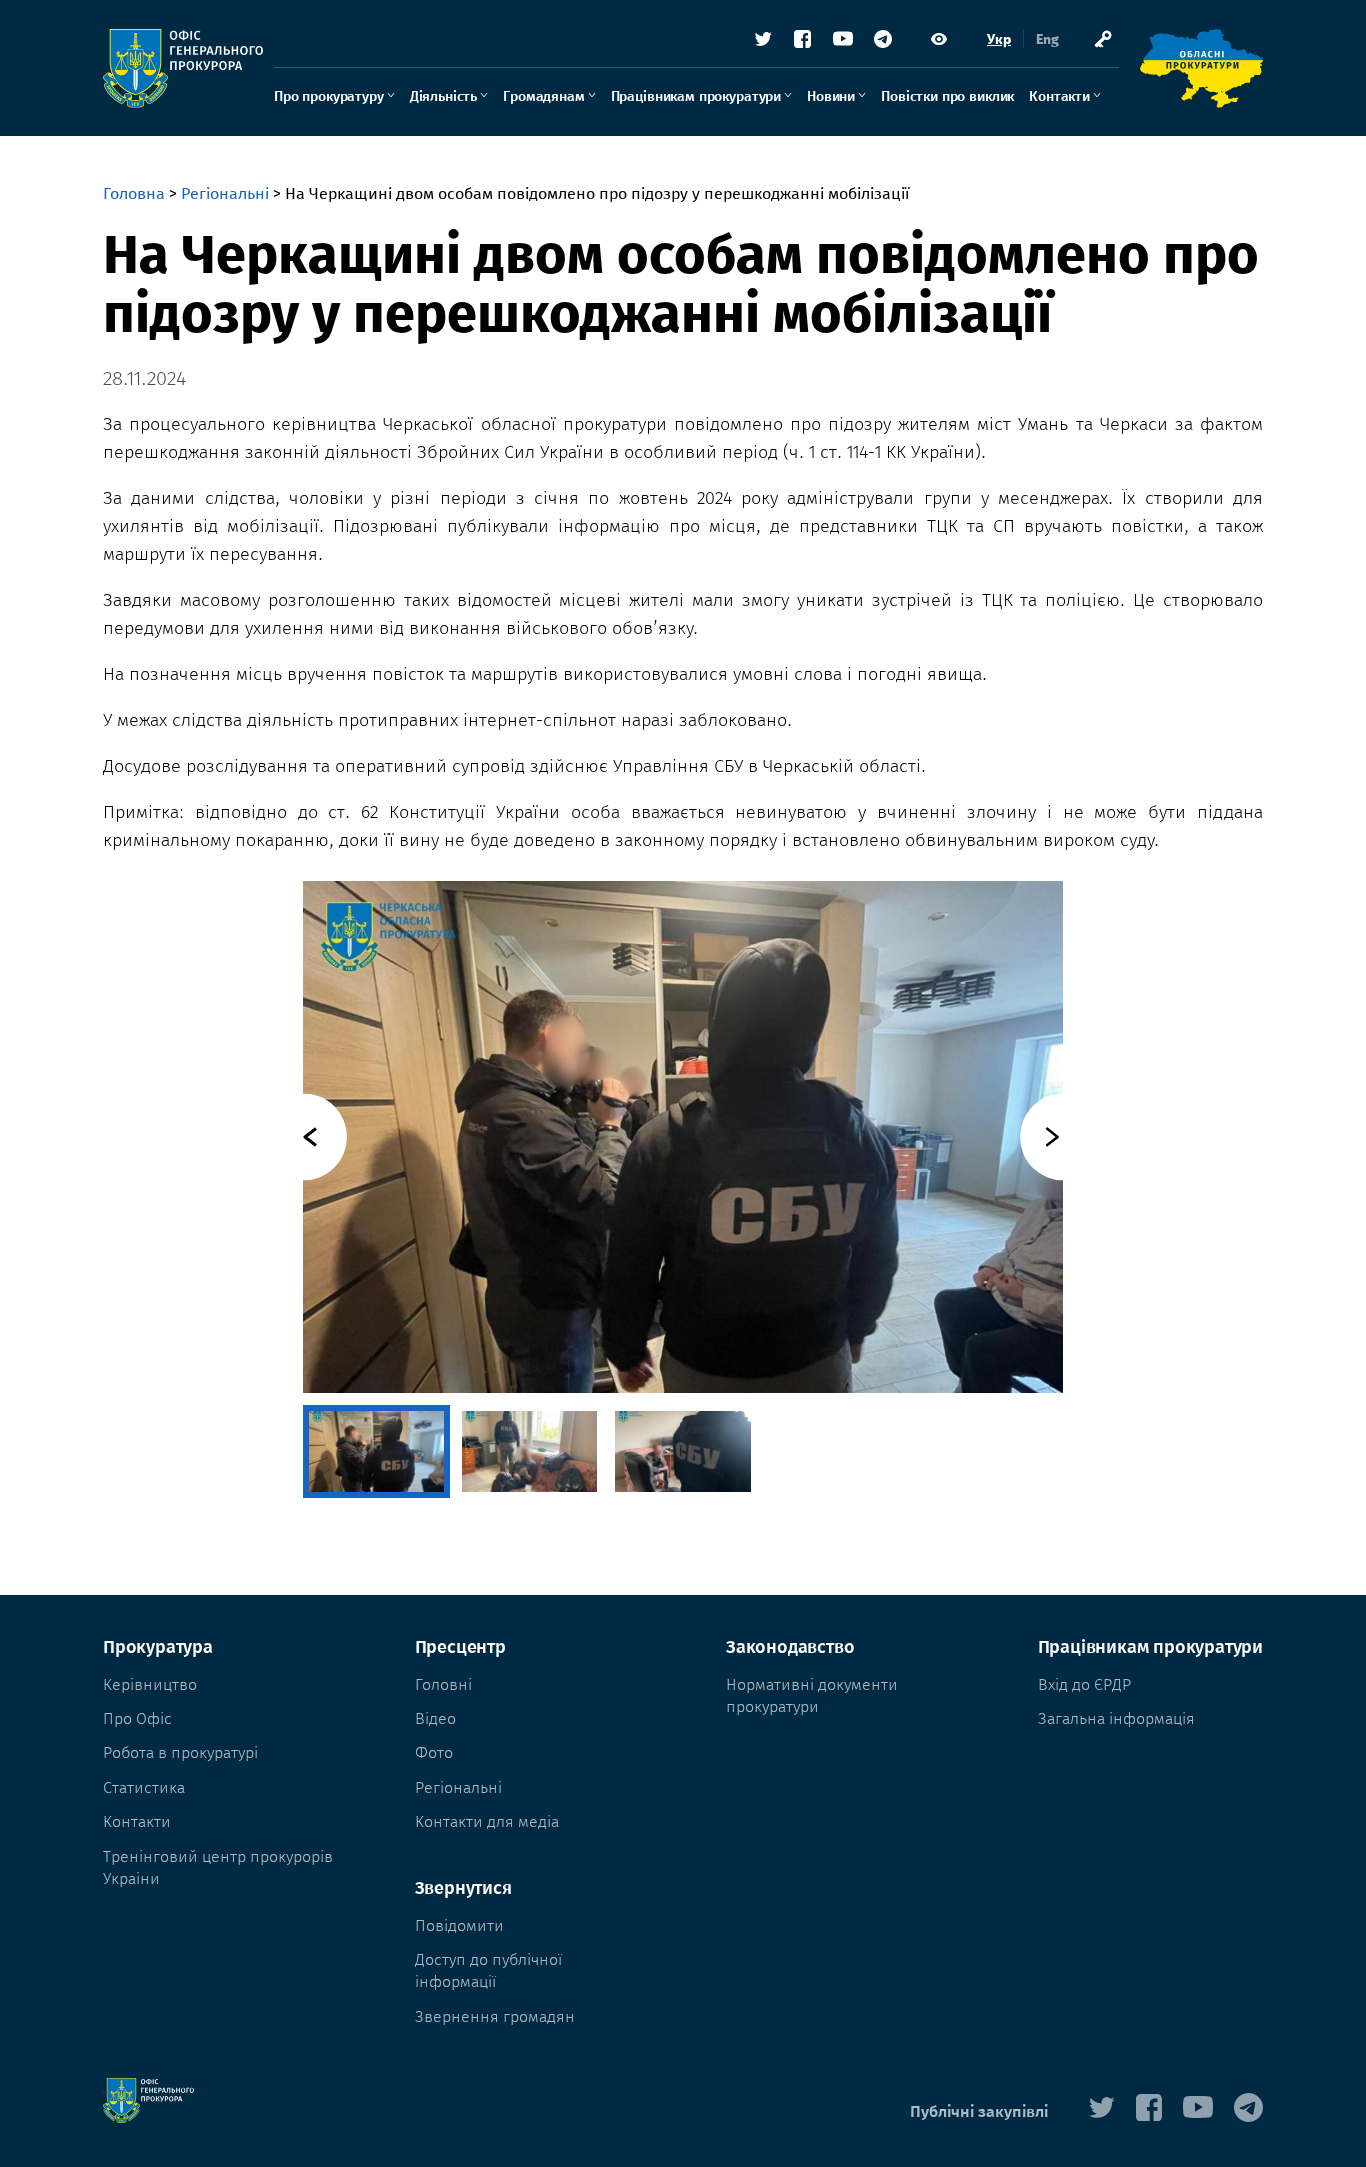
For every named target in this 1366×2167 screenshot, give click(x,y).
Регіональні (225, 193)
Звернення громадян (495, 2016)
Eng (1047, 39)
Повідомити (459, 1925)
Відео (435, 1718)
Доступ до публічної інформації (488, 1970)
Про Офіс (137, 1718)
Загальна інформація (1116, 1718)
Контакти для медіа (487, 1821)
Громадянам (543, 96)
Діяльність (443, 96)
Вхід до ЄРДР (1084, 1684)
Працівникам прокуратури (696, 96)
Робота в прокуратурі (180, 1752)
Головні (443, 1684)
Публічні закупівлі (979, 2111)
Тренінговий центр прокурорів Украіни (218, 1867)
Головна (134, 193)
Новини (831, 96)
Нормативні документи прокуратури (812, 1695)
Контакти (1059, 96)
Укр (999, 39)
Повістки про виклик (947, 96)
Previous (303, 1136)
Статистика (144, 1787)
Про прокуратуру (329, 96)
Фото (434, 1752)
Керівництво (150, 1684)
